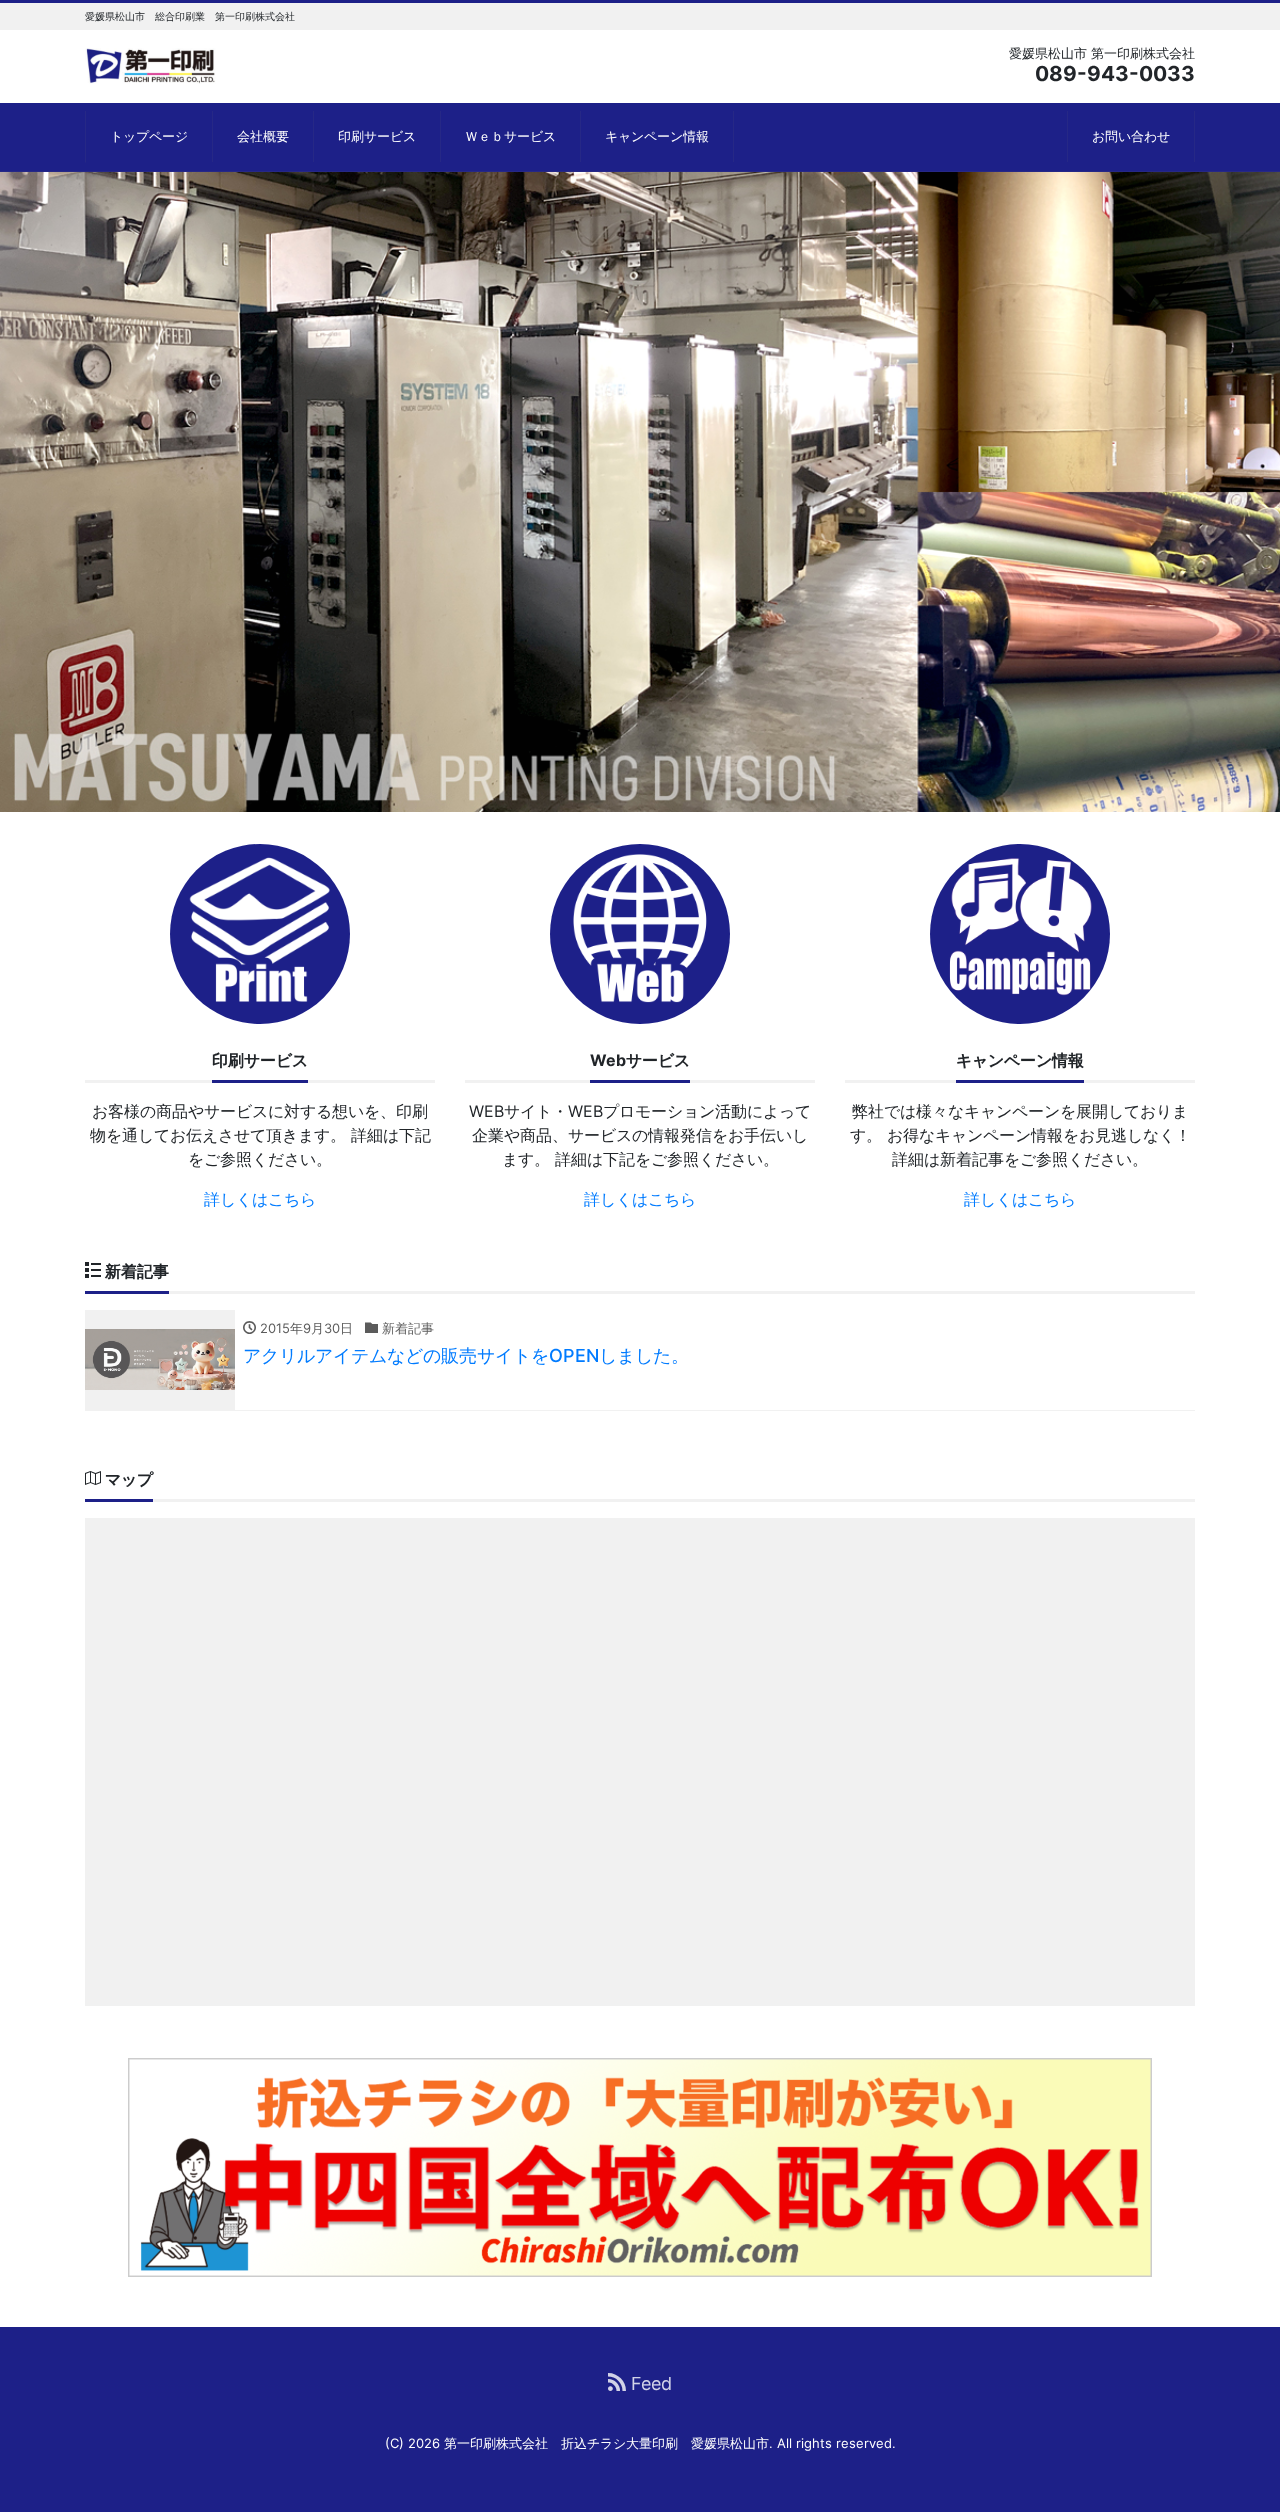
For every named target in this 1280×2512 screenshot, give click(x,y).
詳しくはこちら (260, 1199)
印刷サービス (377, 136)
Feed (649, 2383)
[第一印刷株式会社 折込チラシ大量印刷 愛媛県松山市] (151, 63)
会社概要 (263, 136)
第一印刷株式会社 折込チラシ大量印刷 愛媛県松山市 (606, 2443)
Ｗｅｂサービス (510, 136)
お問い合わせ (1131, 136)
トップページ (149, 136)
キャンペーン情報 (657, 136)
